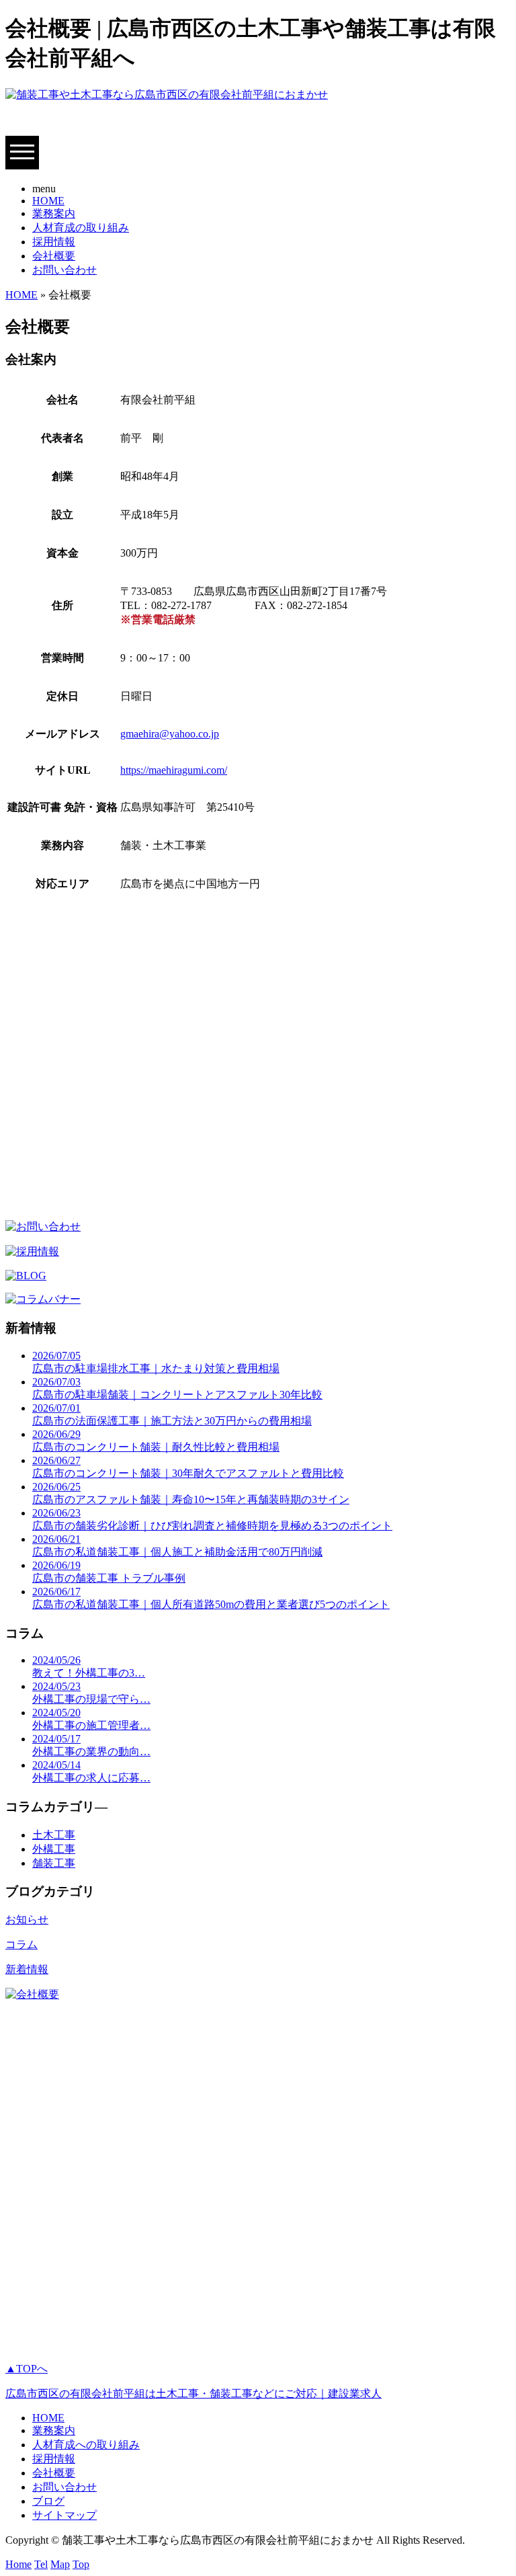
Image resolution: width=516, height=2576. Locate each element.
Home (18, 2564)
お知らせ (27, 1920)
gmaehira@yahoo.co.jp (170, 734)
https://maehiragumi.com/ (174, 770)
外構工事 (54, 1849)
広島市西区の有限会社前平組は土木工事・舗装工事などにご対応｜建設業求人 (193, 2393)
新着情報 (27, 1969)
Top (81, 2564)
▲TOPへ (27, 2369)
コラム (21, 1944)
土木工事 (54, 1835)
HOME (48, 201)
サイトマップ (64, 2515)
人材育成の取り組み (81, 228)
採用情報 (54, 242)
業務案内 (54, 213)
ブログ (48, 2501)
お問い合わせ (64, 270)
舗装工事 (54, 1863)
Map (60, 2564)
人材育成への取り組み (86, 2445)
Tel (41, 2564)
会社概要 (54, 256)
